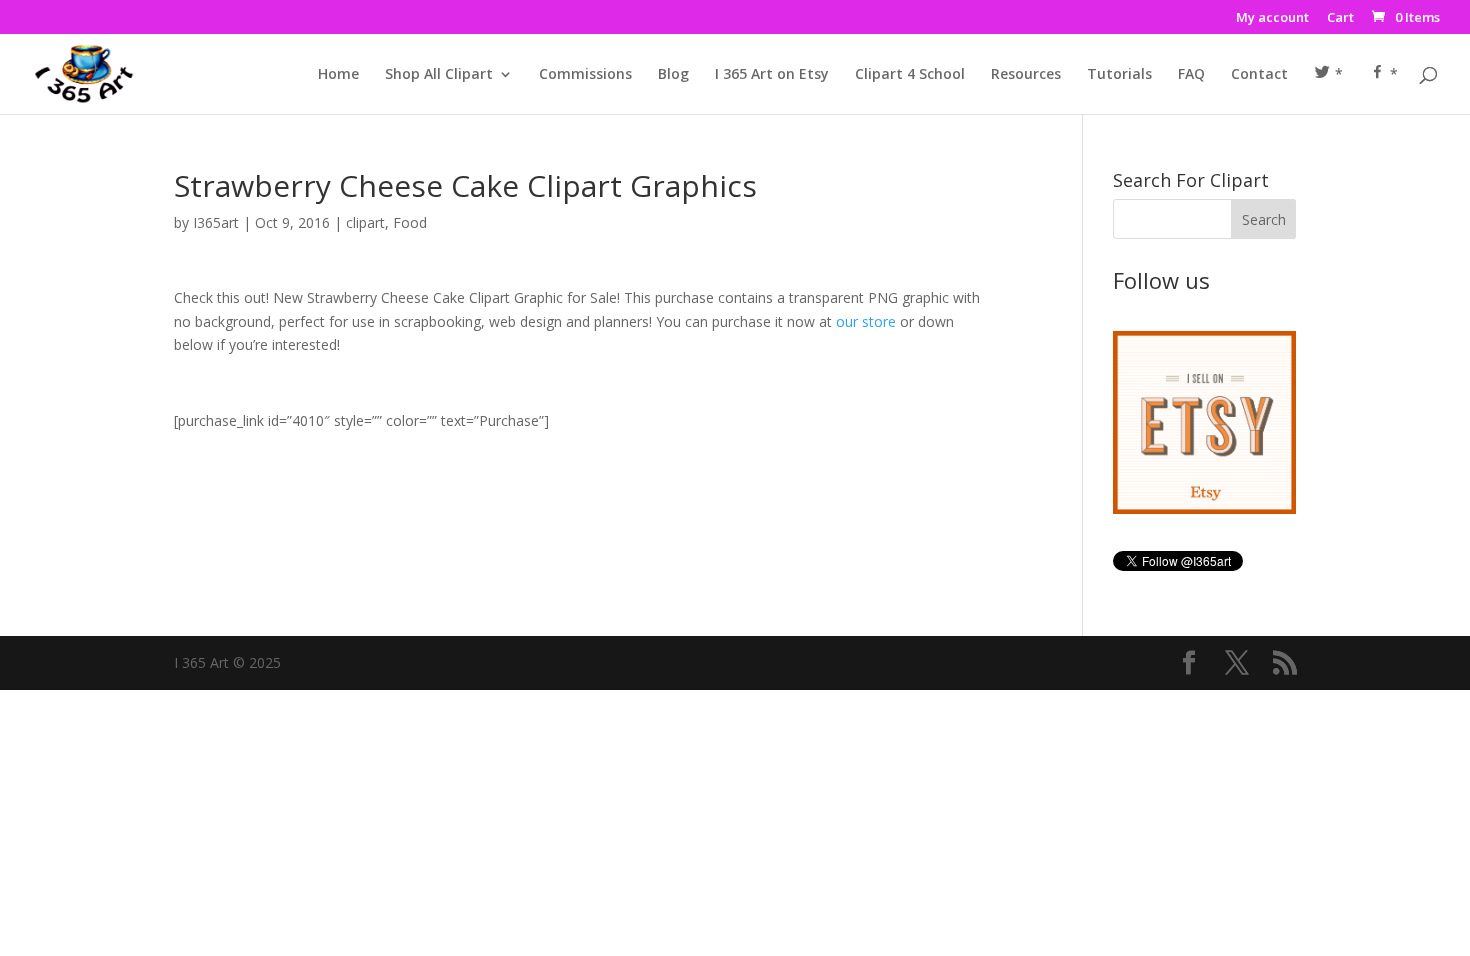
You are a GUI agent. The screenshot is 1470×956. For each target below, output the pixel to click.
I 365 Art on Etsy (772, 75)
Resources (1026, 75)
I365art (216, 222)
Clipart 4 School (910, 75)
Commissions (585, 75)
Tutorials (1119, 75)
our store (866, 321)
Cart (1340, 18)
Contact (1259, 75)
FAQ (1191, 75)
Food (410, 222)
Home (338, 75)
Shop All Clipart (439, 75)
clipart (365, 222)
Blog (673, 75)
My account (1272, 18)
